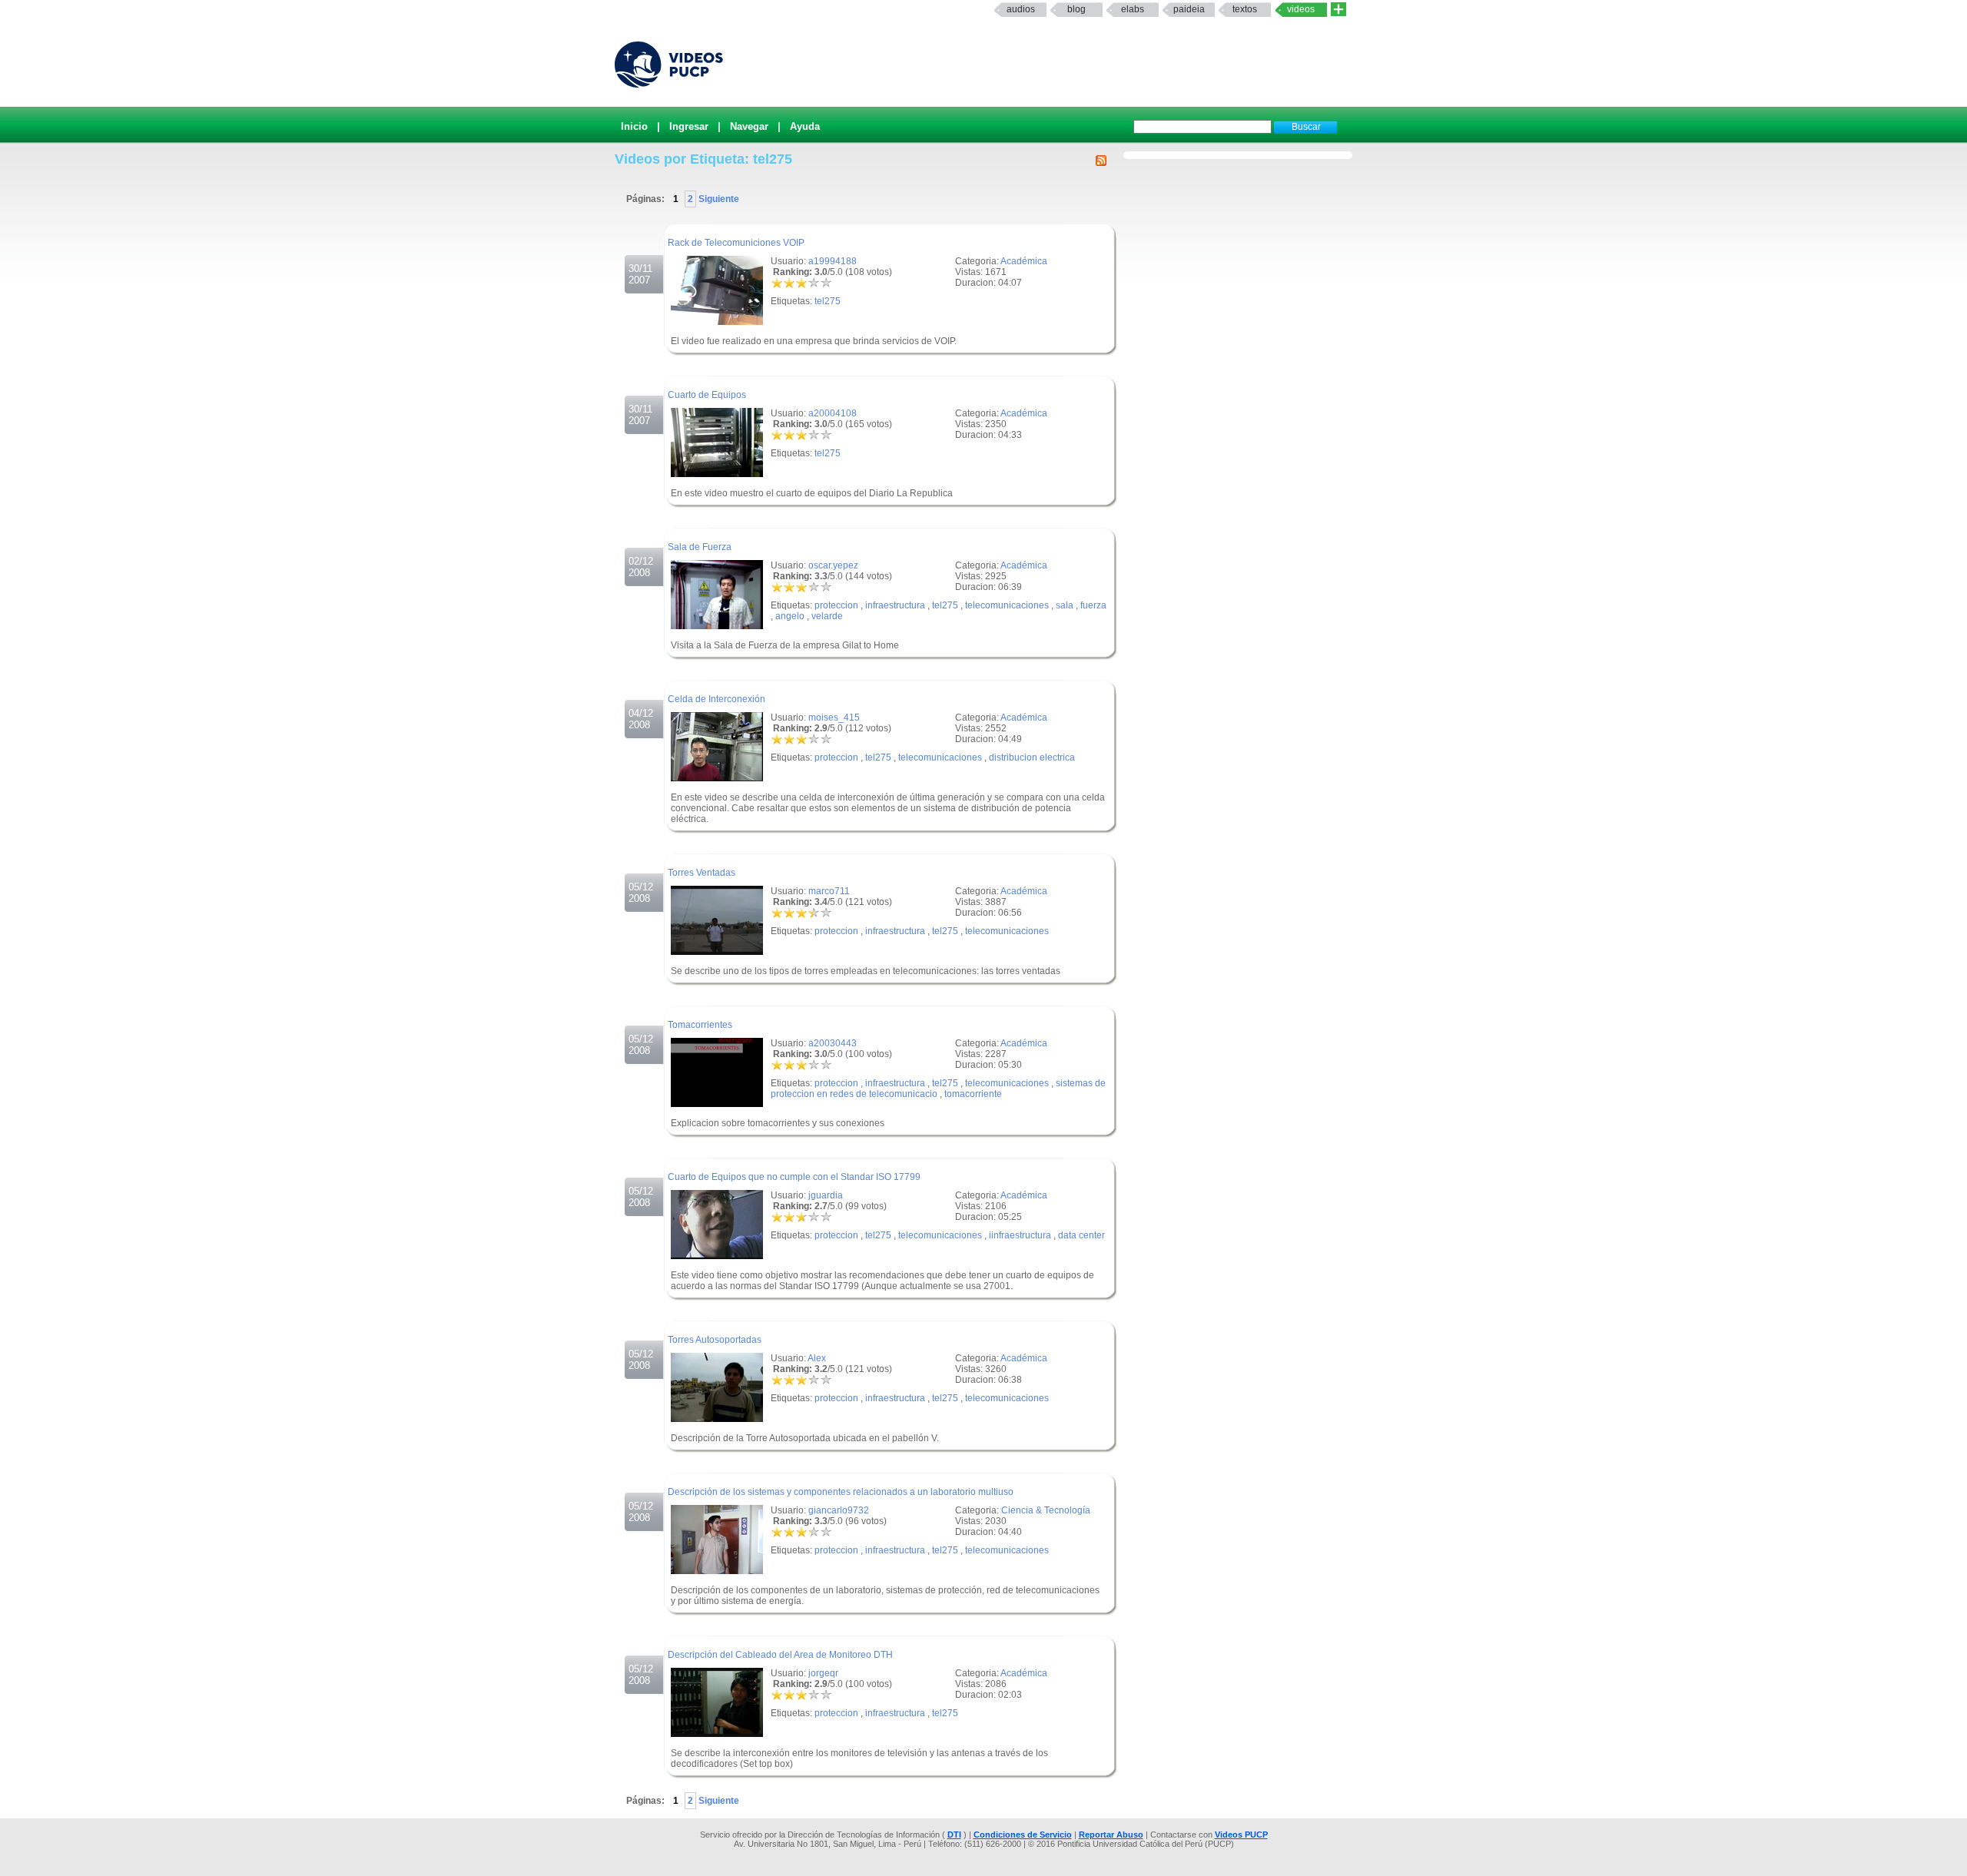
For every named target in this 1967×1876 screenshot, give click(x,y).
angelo (790, 616)
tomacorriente (973, 1094)
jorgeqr (823, 1673)
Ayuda (805, 126)
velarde (827, 616)
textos (1245, 9)
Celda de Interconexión (716, 699)
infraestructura (895, 605)
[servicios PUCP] (1338, 10)
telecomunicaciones (1007, 605)
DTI (954, 1835)
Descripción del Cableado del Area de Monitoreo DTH (780, 1655)
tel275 (828, 301)
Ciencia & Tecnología (1046, 1510)
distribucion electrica (1032, 757)
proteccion (836, 605)
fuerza (1093, 605)
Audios (1021, 9)
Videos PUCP (1241, 1835)
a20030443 (833, 1043)
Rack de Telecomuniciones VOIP (736, 243)
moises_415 (834, 718)
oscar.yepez (833, 565)
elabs (1133, 9)
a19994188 (833, 261)
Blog (1076, 9)
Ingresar (689, 126)
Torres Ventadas (702, 873)
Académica (1024, 261)
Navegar (749, 126)
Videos (1301, 9)
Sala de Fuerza (700, 547)
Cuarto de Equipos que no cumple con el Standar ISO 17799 (794, 1177)
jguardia (826, 1195)
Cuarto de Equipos (707, 395)
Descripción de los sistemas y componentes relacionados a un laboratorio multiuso (841, 1492)
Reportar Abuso (1111, 1835)
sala (1065, 605)
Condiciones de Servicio (1023, 1835)
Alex (817, 1358)
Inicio (634, 126)
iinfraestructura (1020, 1235)
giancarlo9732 (839, 1510)
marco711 (829, 891)
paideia (1189, 9)
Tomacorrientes (700, 1025)
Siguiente (718, 199)
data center (1081, 1235)
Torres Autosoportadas (715, 1340)
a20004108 (833, 413)
